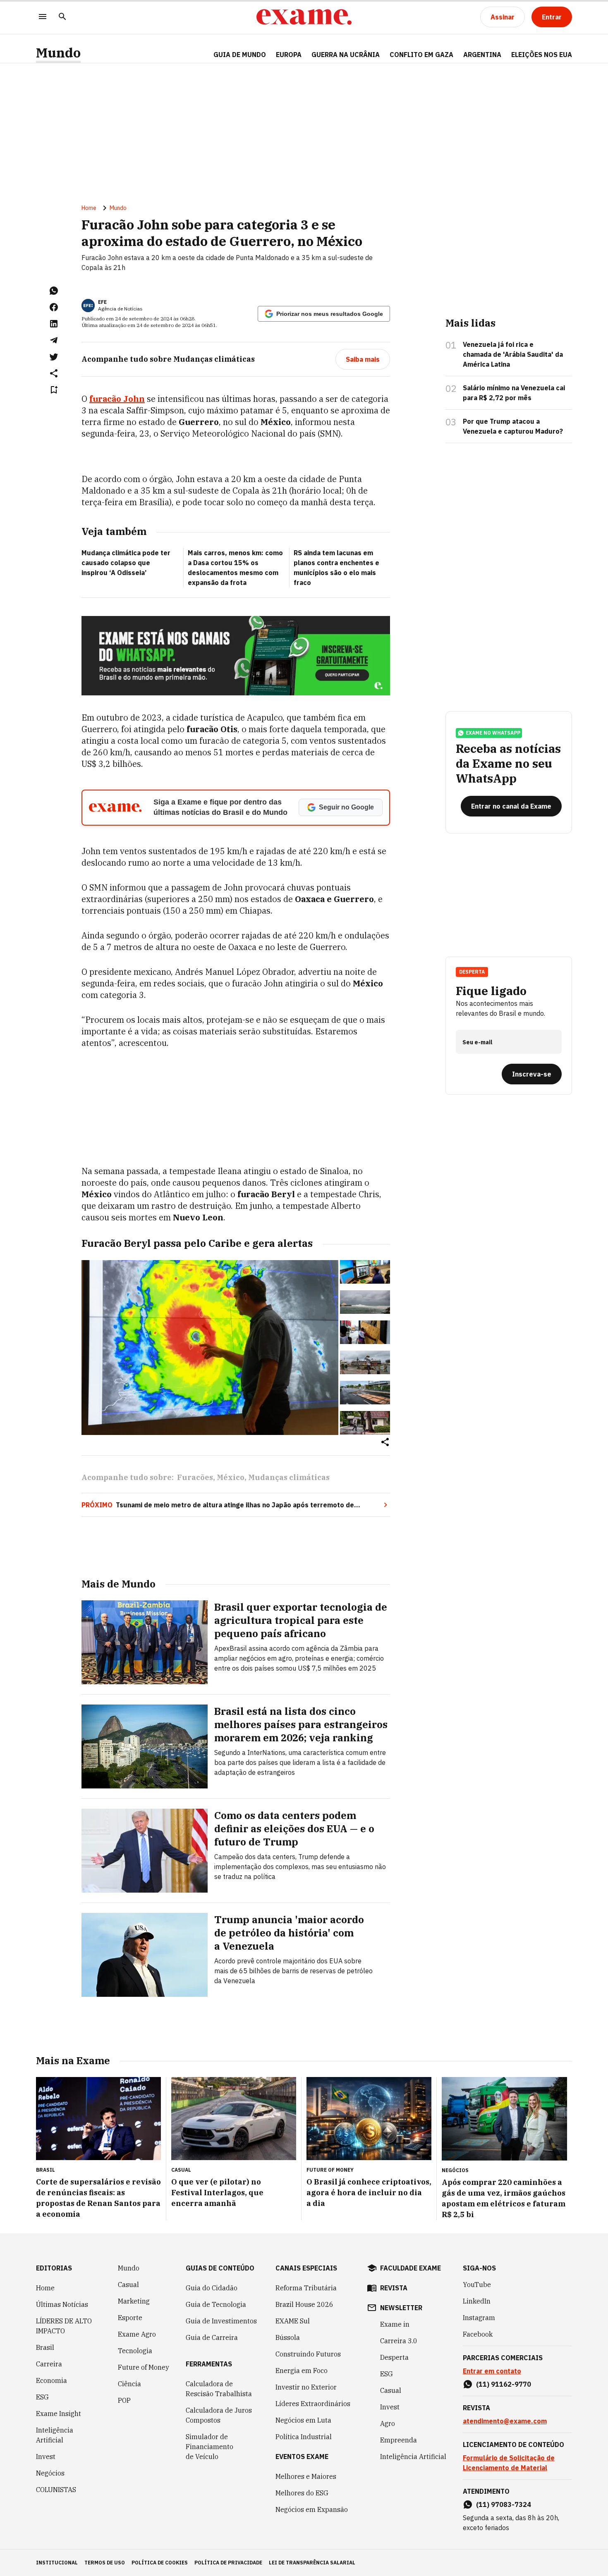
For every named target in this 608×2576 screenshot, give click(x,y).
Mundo (58, 53)
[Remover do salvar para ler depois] (54, 390)
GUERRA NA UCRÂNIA (346, 55)
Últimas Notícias (62, 2304)
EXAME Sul (293, 2321)
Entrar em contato (492, 2371)
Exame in (395, 2324)
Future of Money (144, 2367)
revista (394, 2288)
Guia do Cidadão (212, 2288)
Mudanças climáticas (289, 1477)
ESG (42, 2397)
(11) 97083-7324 (504, 2504)
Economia (51, 2380)
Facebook (478, 2334)
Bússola (288, 2337)
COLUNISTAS (56, 2490)
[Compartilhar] (385, 1443)
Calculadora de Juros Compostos (219, 2415)
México (231, 1477)
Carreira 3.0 (399, 2341)
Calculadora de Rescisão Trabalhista (219, 2389)
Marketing (134, 2301)
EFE (102, 302)
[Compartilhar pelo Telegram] (54, 340)
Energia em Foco (302, 2371)
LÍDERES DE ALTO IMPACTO (64, 2326)
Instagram (479, 2318)
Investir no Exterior (306, 2387)
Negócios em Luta (303, 2420)
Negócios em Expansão (312, 2509)
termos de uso (105, 2563)
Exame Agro (137, 2334)
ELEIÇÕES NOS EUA (542, 55)
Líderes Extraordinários (313, 2404)
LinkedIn (477, 2301)
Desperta (394, 2357)
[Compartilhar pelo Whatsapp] (54, 291)
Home (89, 208)
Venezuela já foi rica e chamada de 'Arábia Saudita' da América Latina (513, 354)
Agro (388, 2423)
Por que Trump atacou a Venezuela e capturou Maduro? (513, 426)
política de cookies (160, 2563)
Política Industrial (304, 2437)
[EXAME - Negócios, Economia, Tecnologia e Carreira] (304, 17)
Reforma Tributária (306, 2288)
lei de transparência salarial (312, 2563)
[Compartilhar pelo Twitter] (54, 357)
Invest (46, 2457)
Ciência (129, 2384)
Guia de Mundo (240, 55)
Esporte (130, 2318)
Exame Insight (59, 2414)
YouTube (477, 2285)
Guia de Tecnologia (216, 2304)
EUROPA (289, 55)
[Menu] (43, 17)
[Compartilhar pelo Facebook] (54, 307)
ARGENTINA (482, 55)
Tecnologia (135, 2351)
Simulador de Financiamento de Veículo (209, 2447)
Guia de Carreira (212, 2337)
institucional (57, 2563)
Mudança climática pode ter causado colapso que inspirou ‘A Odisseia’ (126, 563)
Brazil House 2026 (304, 2304)
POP (124, 2400)
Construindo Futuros (308, 2354)
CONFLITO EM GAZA (421, 55)
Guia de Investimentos (221, 2321)
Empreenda (399, 2440)
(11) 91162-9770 (504, 2384)
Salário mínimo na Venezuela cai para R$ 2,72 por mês (514, 393)
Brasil (45, 2347)
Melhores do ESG (302, 2493)
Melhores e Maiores (306, 2476)
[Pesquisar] (62, 17)
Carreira (49, 2364)
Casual (128, 2285)
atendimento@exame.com (505, 2421)
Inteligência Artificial (55, 2435)
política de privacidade (228, 2563)
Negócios (50, 2473)
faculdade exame (411, 2268)
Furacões (195, 1477)
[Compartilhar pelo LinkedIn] (54, 324)
